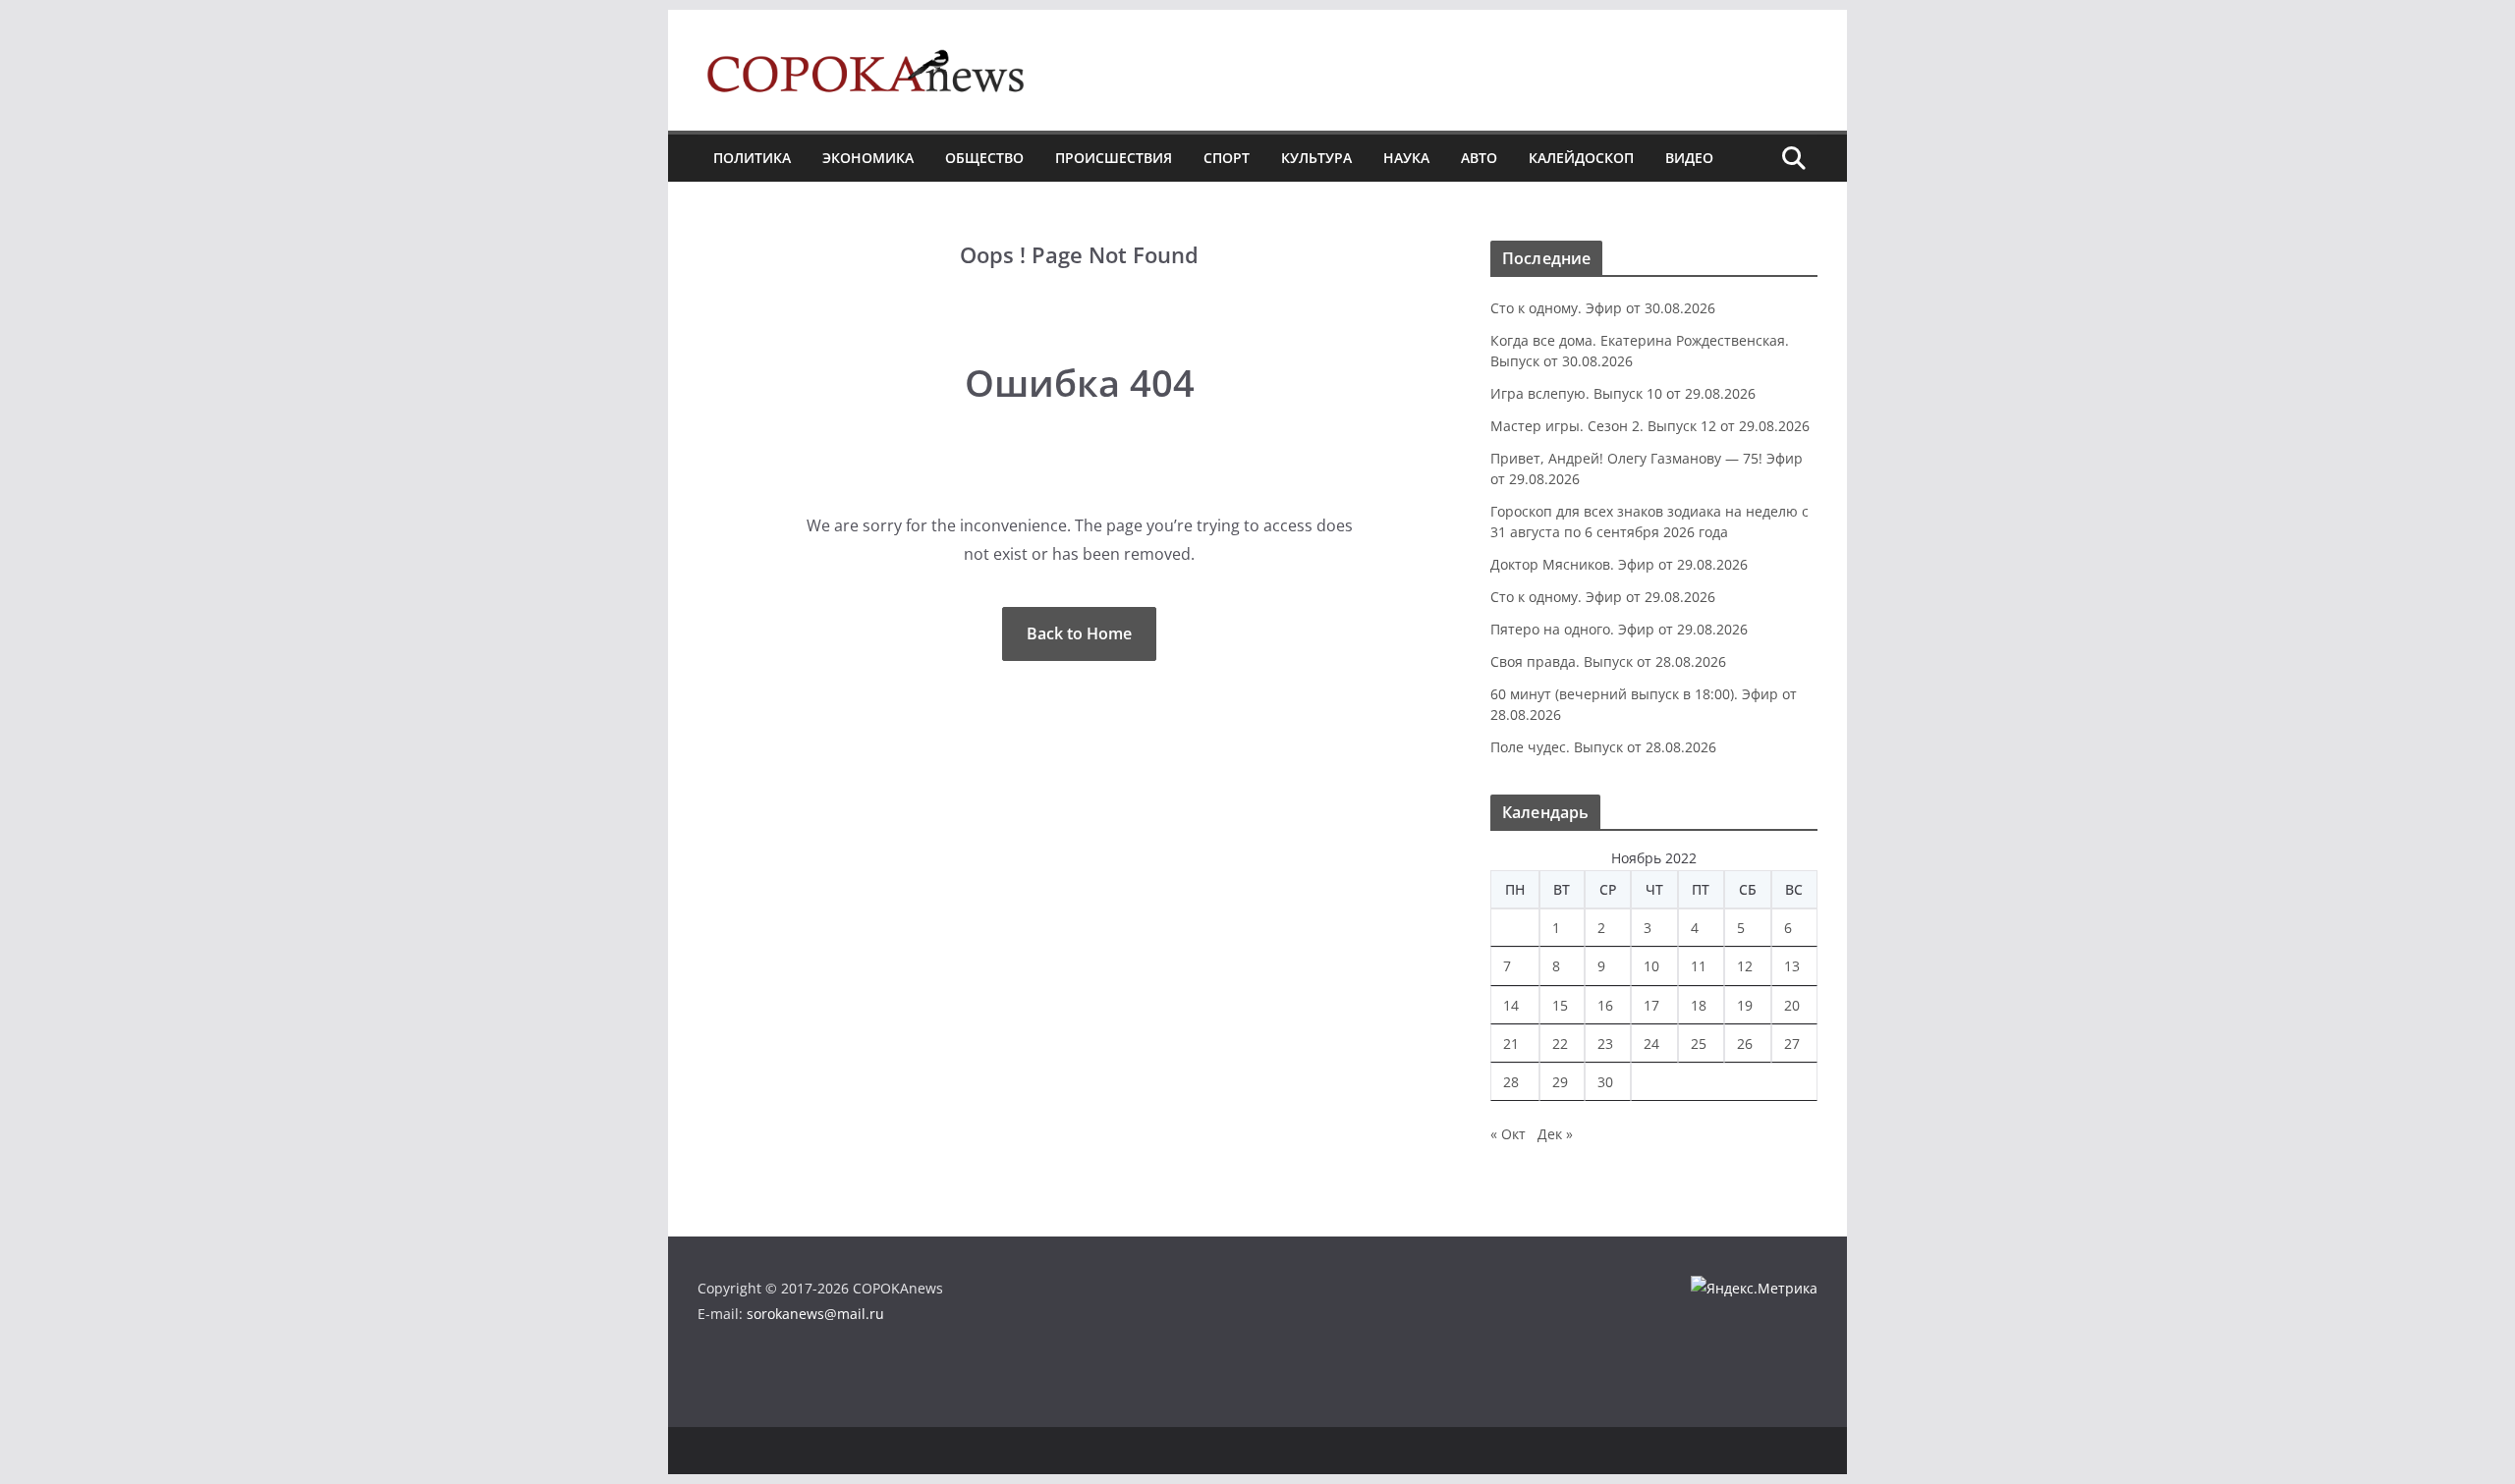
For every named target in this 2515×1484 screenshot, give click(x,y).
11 (1699, 966)
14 (1511, 1005)
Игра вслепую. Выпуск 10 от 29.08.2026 (1623, 393)
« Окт (1508, 1134)
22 (1560, 1044)
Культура (1316, 158)
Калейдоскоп (1581, 158)
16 (1605, 1005)
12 (1745, 966)
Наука (1406, 158)
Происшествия (1114, 158)
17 (1651, 1005)
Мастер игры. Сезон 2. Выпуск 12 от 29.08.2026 (1650, 426)
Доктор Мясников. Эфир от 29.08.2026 (1619, 564)
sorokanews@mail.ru (815, 1314)
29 (1560, 1082)
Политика (752, 158)
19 (1745, 1005)
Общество (984, 158)
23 (1605, 1044)
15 (1560, 1005)
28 (1511, 1082)
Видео (1689, 158)
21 (1511, 1044)
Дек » (1555, 1134)
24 (1651, 1044)
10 (1651, 966)
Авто (1479, 158)
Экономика (868, 158)
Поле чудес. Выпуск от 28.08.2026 (1603, 747)
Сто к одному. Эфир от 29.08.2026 (1603, 597)
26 (1745, 1044)
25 (1699, 1044)
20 (1792, 1005)
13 (1792, 966)
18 (1699, 1005)
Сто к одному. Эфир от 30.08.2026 (1603, 308)
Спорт (1227, 158)
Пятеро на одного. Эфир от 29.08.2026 (1619, 629)
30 (1605, 1082)
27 (1792, 1044)
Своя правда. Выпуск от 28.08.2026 (1608, 661)
